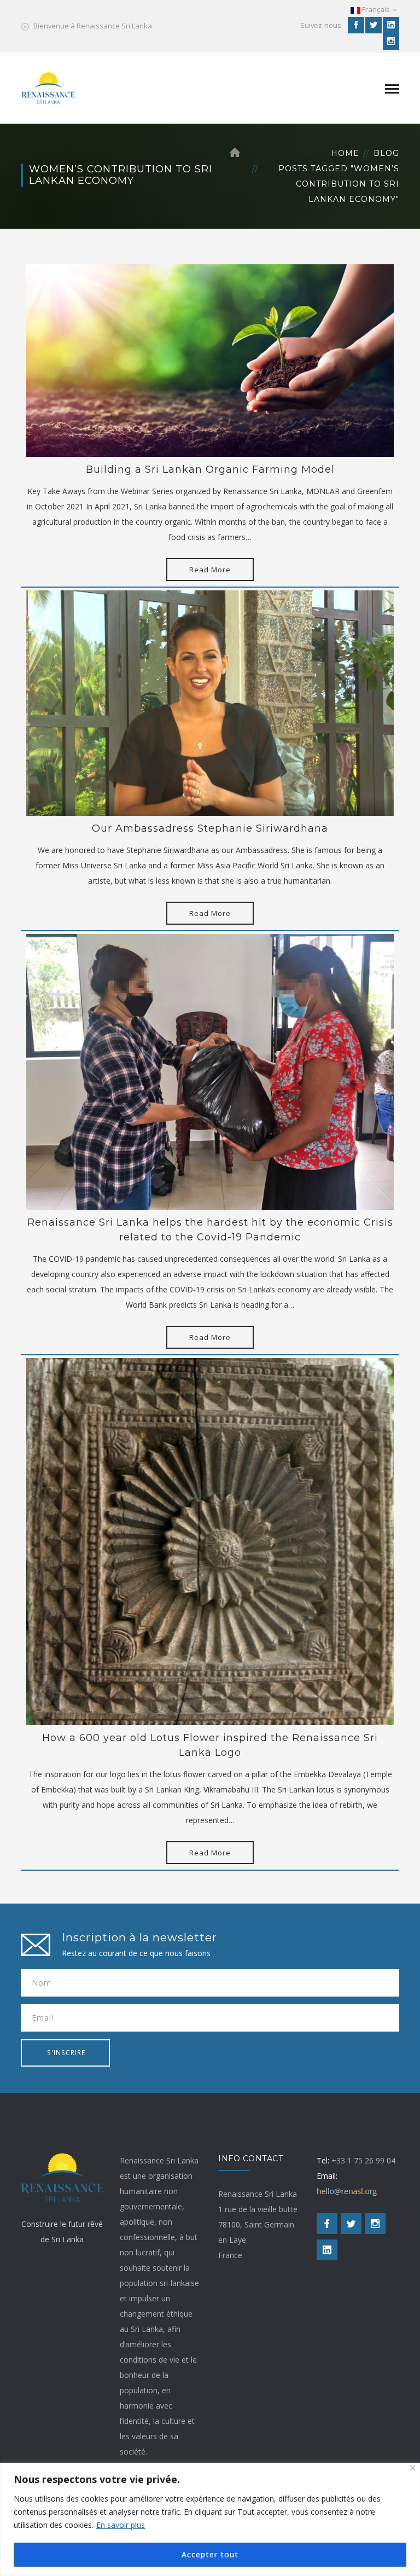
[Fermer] (413, 2468)
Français (376, 9)
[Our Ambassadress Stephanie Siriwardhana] (210, 702)
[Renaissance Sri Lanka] (48, 87)
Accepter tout (210, 2554)
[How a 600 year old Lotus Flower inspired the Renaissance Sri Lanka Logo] (210, 1541)
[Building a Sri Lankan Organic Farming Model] (210, 360)
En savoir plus (121, 2525)
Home (345, 153)
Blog (386, 153)
